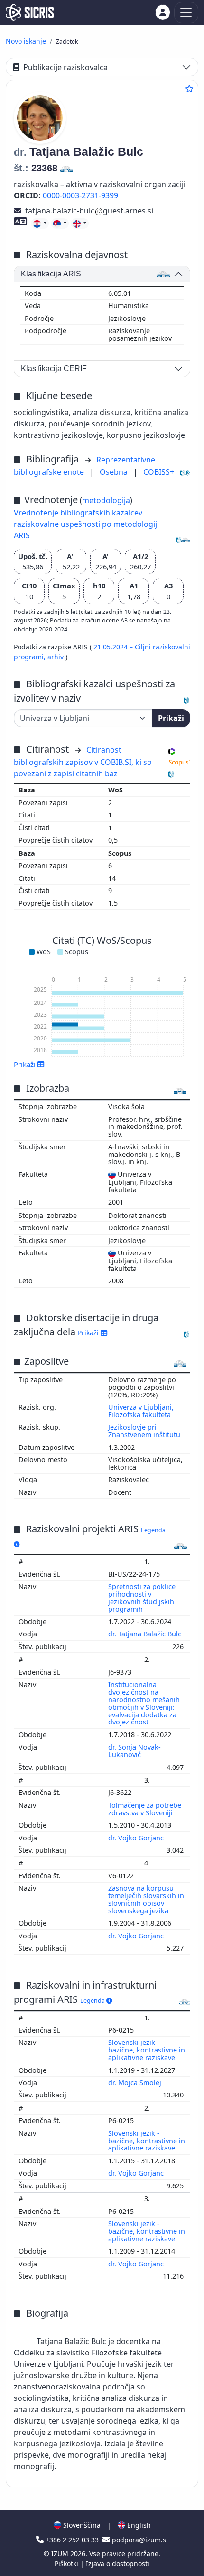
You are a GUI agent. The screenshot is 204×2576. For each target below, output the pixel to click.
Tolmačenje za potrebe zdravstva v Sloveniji (145, 1809)
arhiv (56, 657)
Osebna (115, 472)
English (138, 2525)
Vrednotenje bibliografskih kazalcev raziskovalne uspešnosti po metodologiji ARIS (86, 524)
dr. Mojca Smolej (136, 2083)
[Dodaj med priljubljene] (189, 89)
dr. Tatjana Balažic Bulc (146, 1634)
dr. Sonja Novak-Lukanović (134, 1751)
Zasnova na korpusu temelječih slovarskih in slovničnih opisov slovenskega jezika (146, 1899)
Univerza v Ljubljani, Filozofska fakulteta (141, 1411)
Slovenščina (81, 2525)
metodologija (106, 500)
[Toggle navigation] (186, 13)
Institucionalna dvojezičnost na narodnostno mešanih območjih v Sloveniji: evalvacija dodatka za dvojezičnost (144, 1703)
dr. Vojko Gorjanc (137, 1838)
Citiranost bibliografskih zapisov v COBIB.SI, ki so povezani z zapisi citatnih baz (83, 762)
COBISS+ (159, 472)
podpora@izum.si (139, 2540)
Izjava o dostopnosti (118, 2563)
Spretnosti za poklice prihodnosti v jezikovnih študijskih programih (142, 1598)
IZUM (61, 2554)
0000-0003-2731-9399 (80, 195)
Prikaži (171, 718)
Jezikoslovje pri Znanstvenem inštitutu (144, 1431)
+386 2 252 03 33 (72, 2540)
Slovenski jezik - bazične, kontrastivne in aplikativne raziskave (147, 2050)
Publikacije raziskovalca (65, 67)
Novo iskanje (26, 41)
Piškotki (67, 2563)
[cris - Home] (30, 12)
